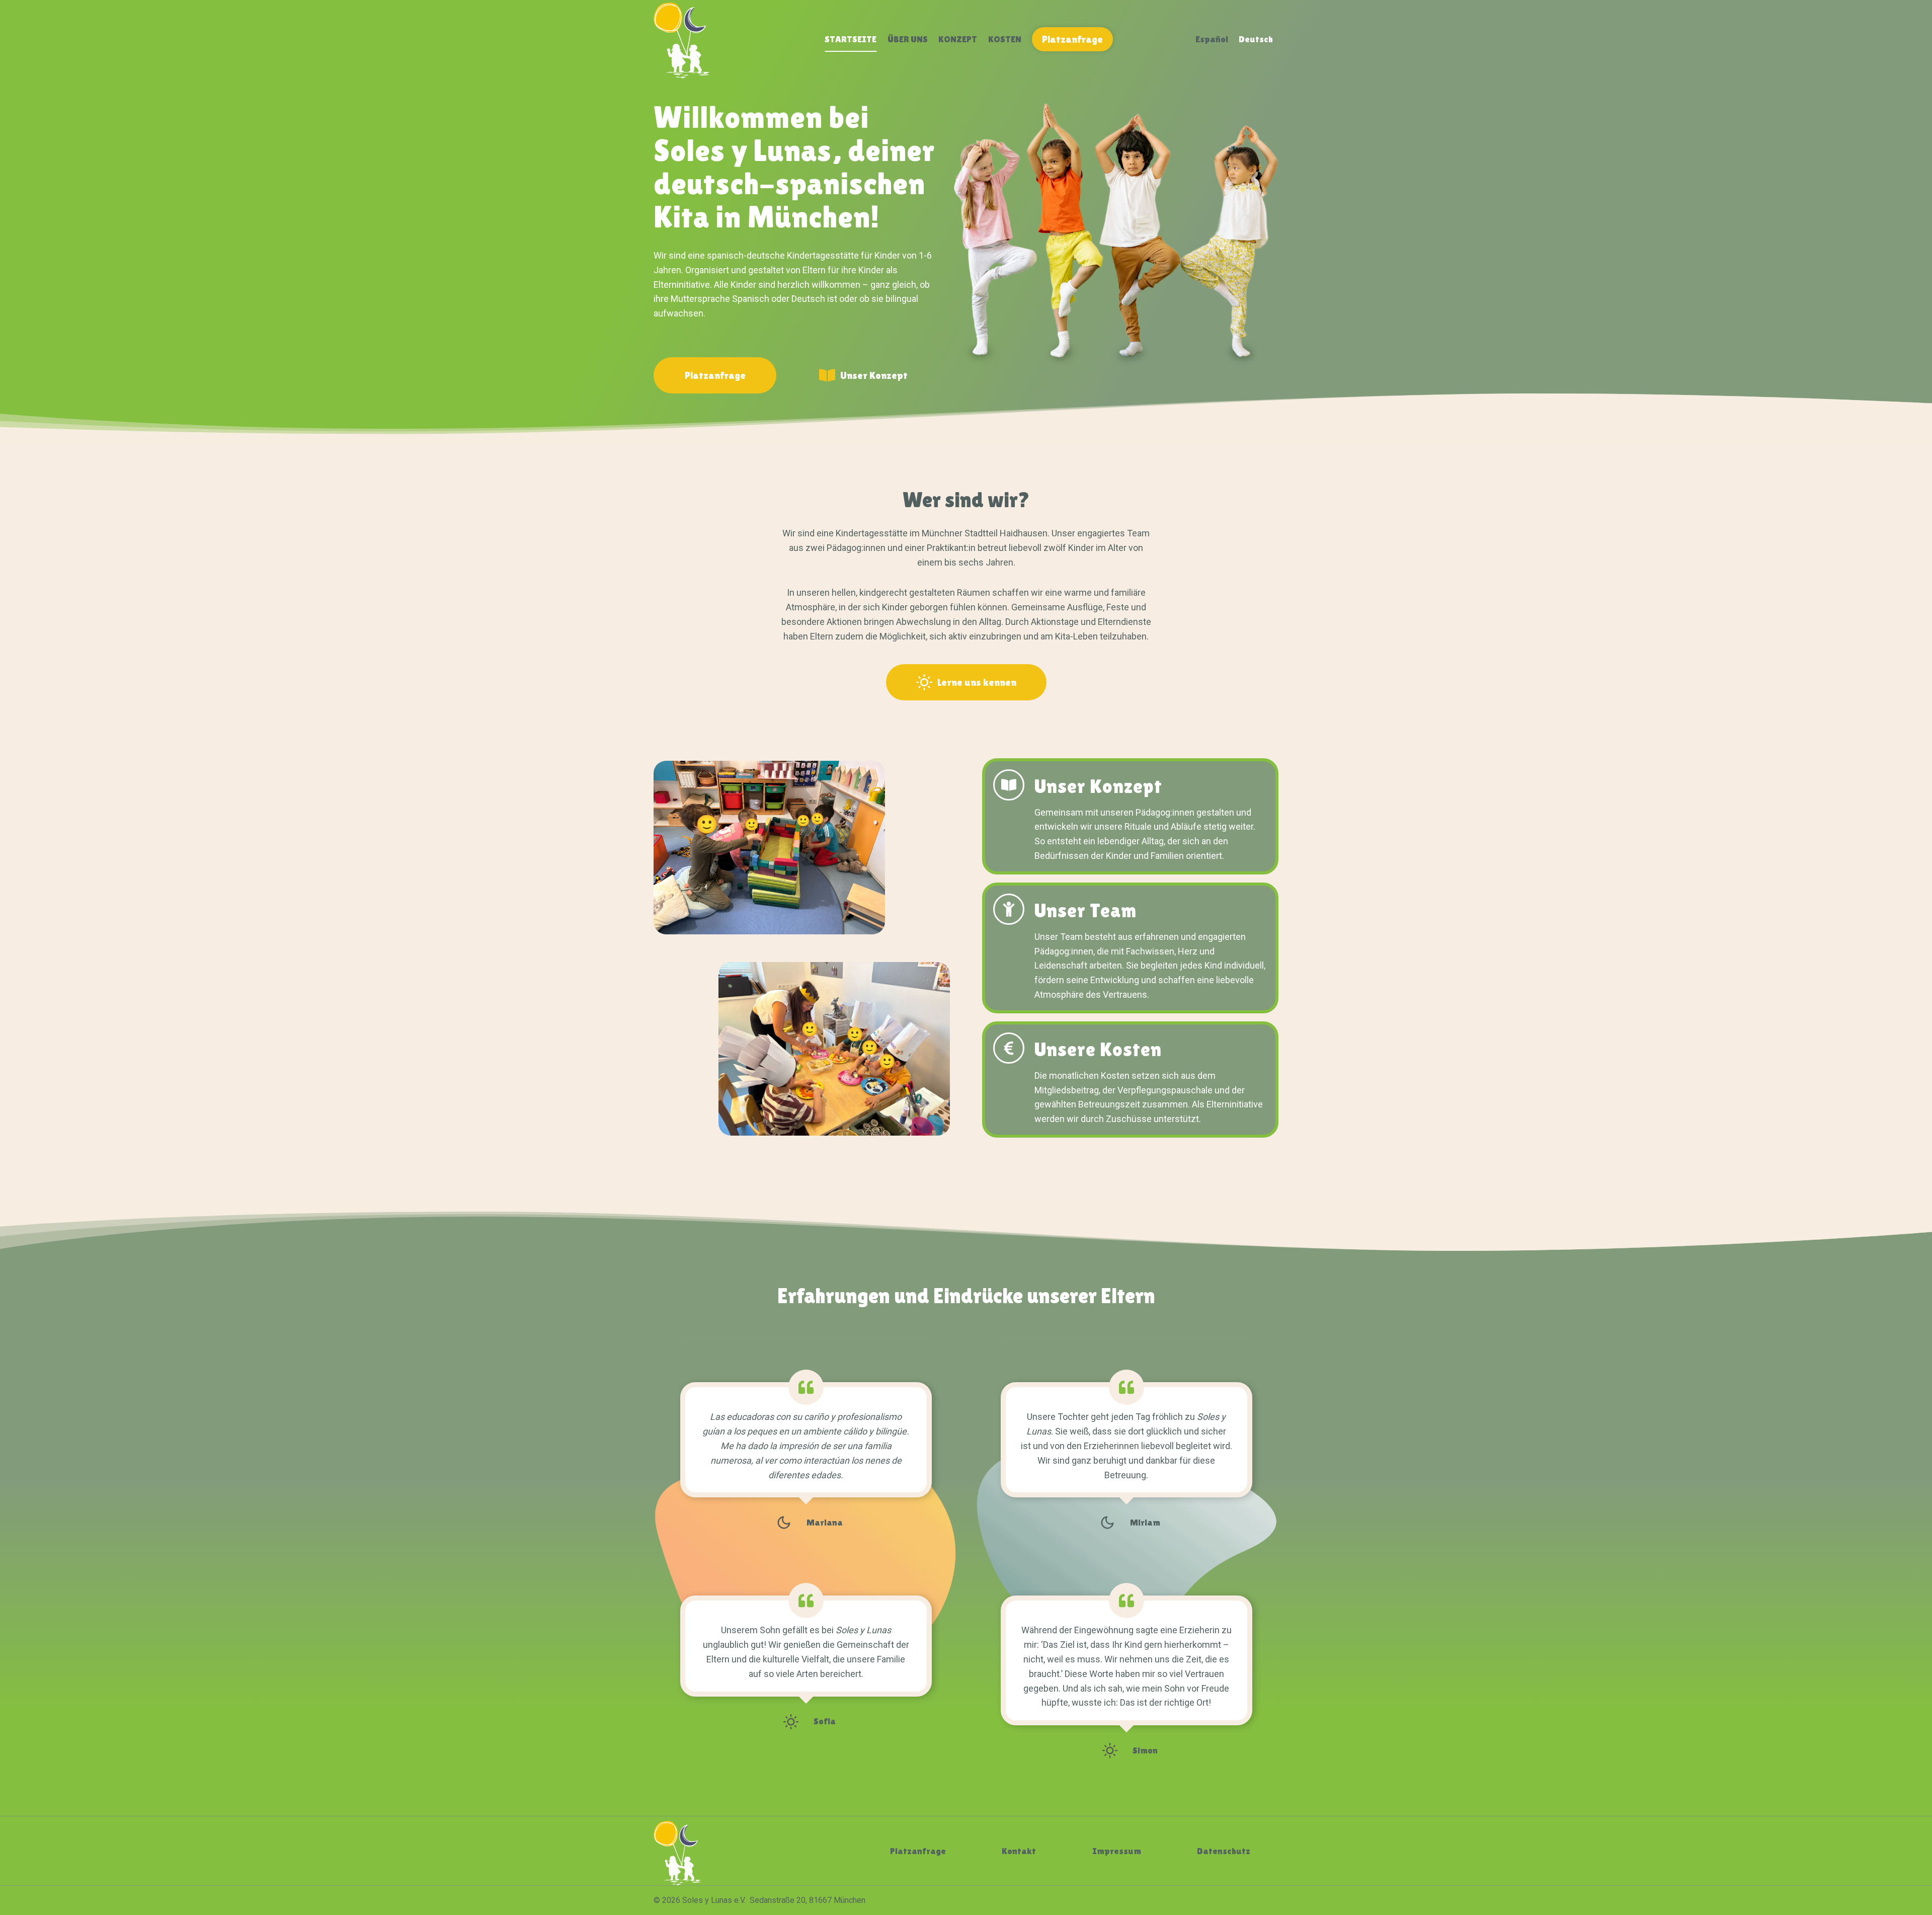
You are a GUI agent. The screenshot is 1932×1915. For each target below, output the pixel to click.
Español (1212, 39)
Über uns (908, 39)
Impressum (1117, 1851)
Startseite (851, 39)
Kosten (1005, 39)
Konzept (958, 39)
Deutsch (1256, 39)
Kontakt (1019, 1851)
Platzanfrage (1072, 39)
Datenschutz (1224, 1851)
